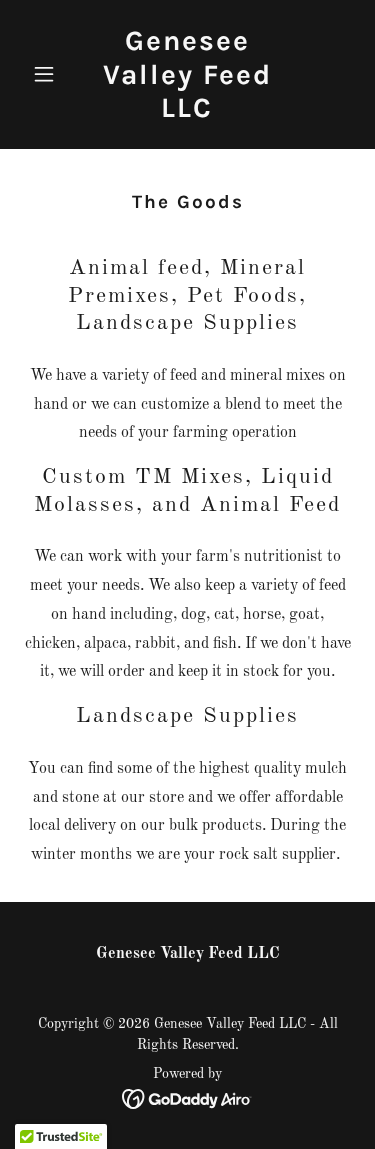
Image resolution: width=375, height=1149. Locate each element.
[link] (187, 113)
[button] (48, 74)
